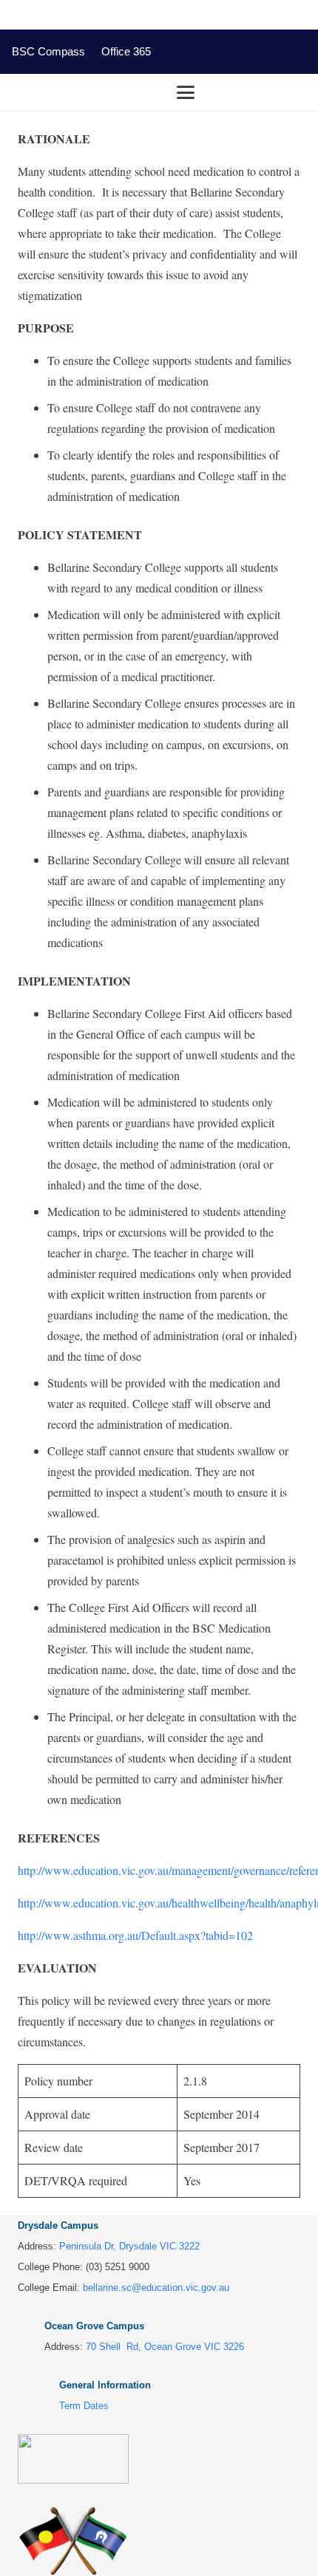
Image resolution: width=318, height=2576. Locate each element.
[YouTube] (210, 52)
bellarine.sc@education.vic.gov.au (156, 2288)
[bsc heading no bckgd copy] (38, 92)
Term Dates (84, 2406)
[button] (237, 92)
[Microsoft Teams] (272, 52)
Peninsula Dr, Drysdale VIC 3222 (129, 2246)
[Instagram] (302, 52)
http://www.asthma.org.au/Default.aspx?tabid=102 (135, 1935)
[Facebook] (180, 52)
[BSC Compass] (241, 52)
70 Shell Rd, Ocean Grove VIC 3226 (165, 2347)
